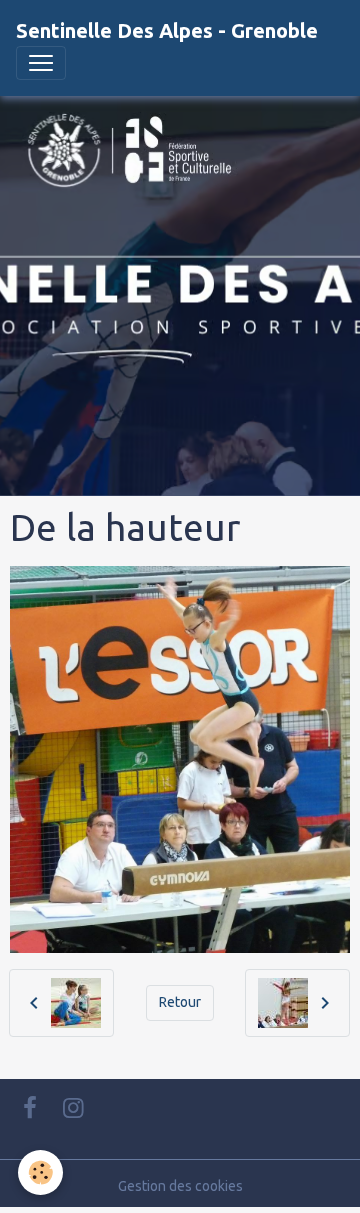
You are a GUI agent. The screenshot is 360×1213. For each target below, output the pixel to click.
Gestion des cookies (180, 1186)
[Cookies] (40, 1172)
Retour (180, 1002)
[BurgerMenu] (41, 63)
